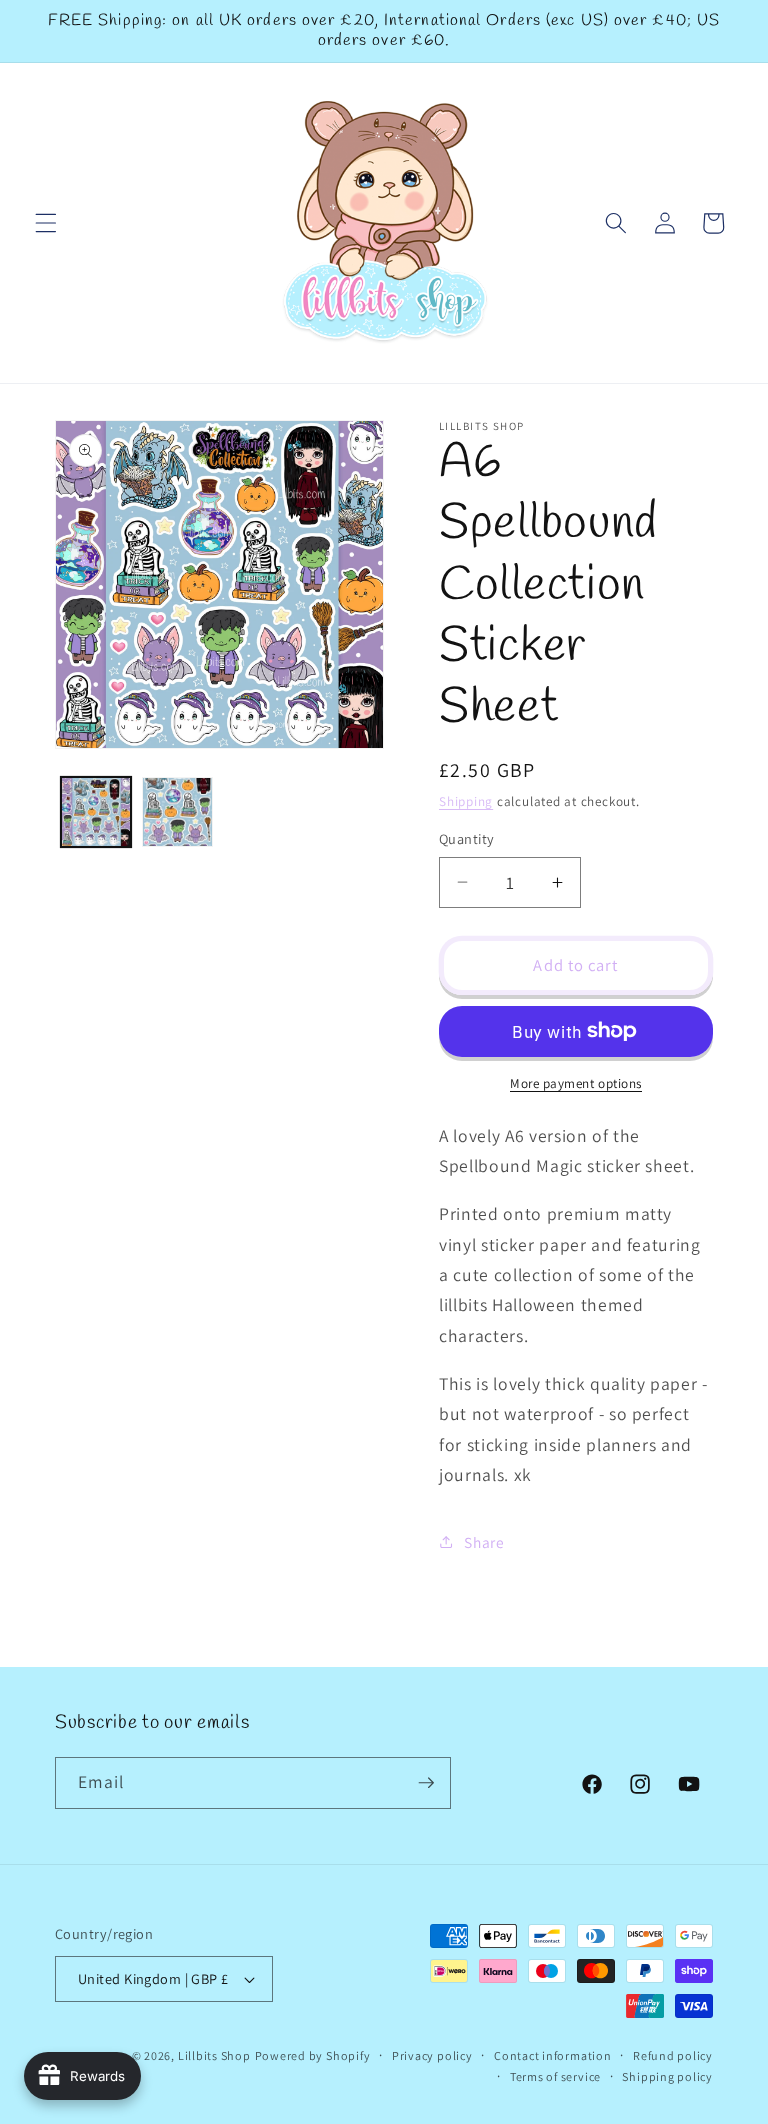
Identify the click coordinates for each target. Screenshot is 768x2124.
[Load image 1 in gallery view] (96, 812)
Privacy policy (432, 2055)
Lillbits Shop (214, 2055)
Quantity (467, 838)
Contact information (553, 2055)
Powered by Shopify (313, 2055)
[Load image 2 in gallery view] (177, 812)
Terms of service (555, 2076)
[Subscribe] (426, 1783)
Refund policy (673, 2055)
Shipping (466, 801)
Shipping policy (667, 2076)
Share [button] (484, 1542)
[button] (46, 223)
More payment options (576, 1083)
